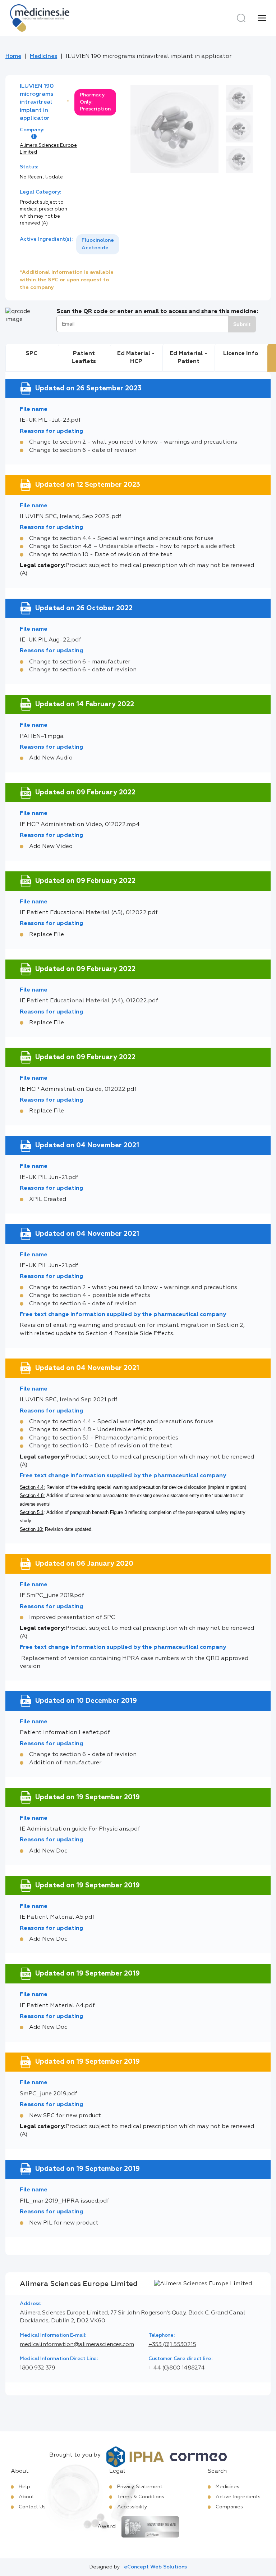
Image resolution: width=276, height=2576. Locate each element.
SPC (31, 354)
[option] (98, 244)
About (26, 2497)
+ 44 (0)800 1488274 (176, 2368)
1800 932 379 (38, 2368)
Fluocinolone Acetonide (98, 244)
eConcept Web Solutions (155, 2567)
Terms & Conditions (141, 2497)
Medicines (43, 56)
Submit (242, 324)
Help (24, 2487)
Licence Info (241, 354)
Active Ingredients (238, 2497)
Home (13, 56)
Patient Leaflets (84, 358)
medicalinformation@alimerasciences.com (77, 2345)
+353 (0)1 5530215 (172, 2345)
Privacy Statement (140, 2487)
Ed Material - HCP (136, 358)
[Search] (241, 18)
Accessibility (132, 2507)
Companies (229, 2507)
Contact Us (32, 2507)
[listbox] (98, 244)
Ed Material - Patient (188, 358)
